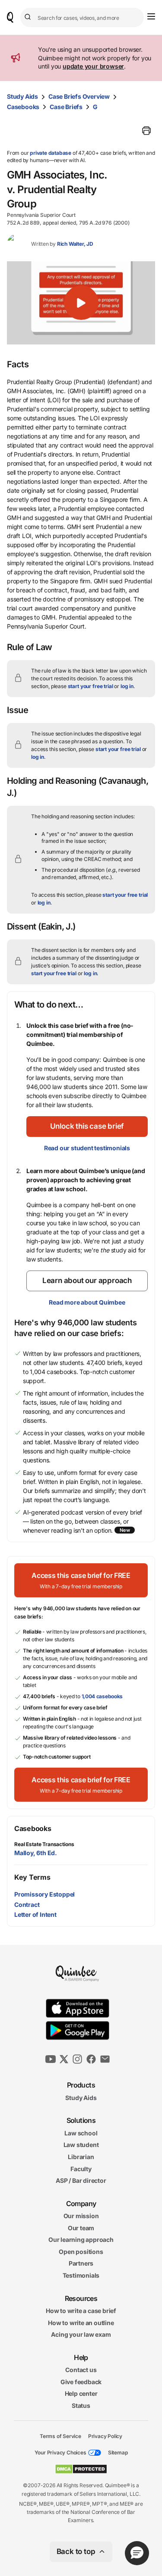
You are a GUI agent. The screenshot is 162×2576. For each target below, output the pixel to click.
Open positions (81, 2252)
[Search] (29, 17)
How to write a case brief (81, 2311)
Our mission (81, 2216)
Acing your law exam (81, 2334)
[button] (81, 303)
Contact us (81, 2370)
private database (51, 153)
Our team (81, 2227)
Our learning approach (81, 2240)
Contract (27, 1905)
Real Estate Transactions (44, 1844)
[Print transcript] (146, 131)
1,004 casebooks (102, 1696)
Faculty (81, 2168)
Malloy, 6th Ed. (36, 1853)
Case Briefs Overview (79, 96)
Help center (81, 2393)
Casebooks (23, 107)
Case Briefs (66, 107)
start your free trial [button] (91, 686)
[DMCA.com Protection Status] (81, 2469)
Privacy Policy (105, 2436)
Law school (81, 2133)
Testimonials (81, 2275)
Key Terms (32, 1877)
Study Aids (22, 96)
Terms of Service (60, 2436)
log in (127, 686)
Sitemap (118, 2452)
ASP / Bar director (81, 2180)
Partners (81, 2263)
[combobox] (82, 17)
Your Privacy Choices (60, 2452)
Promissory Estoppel (44, 1894)
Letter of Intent (35, 1914)
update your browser (93, 66)
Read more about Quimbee (87, 1302)
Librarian (81, 2157)
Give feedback (81, 2382)
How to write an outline (81, 2322)
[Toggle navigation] (151, 16)
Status (81, 2405)
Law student (81, 2145)
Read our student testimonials (87, 1148)
